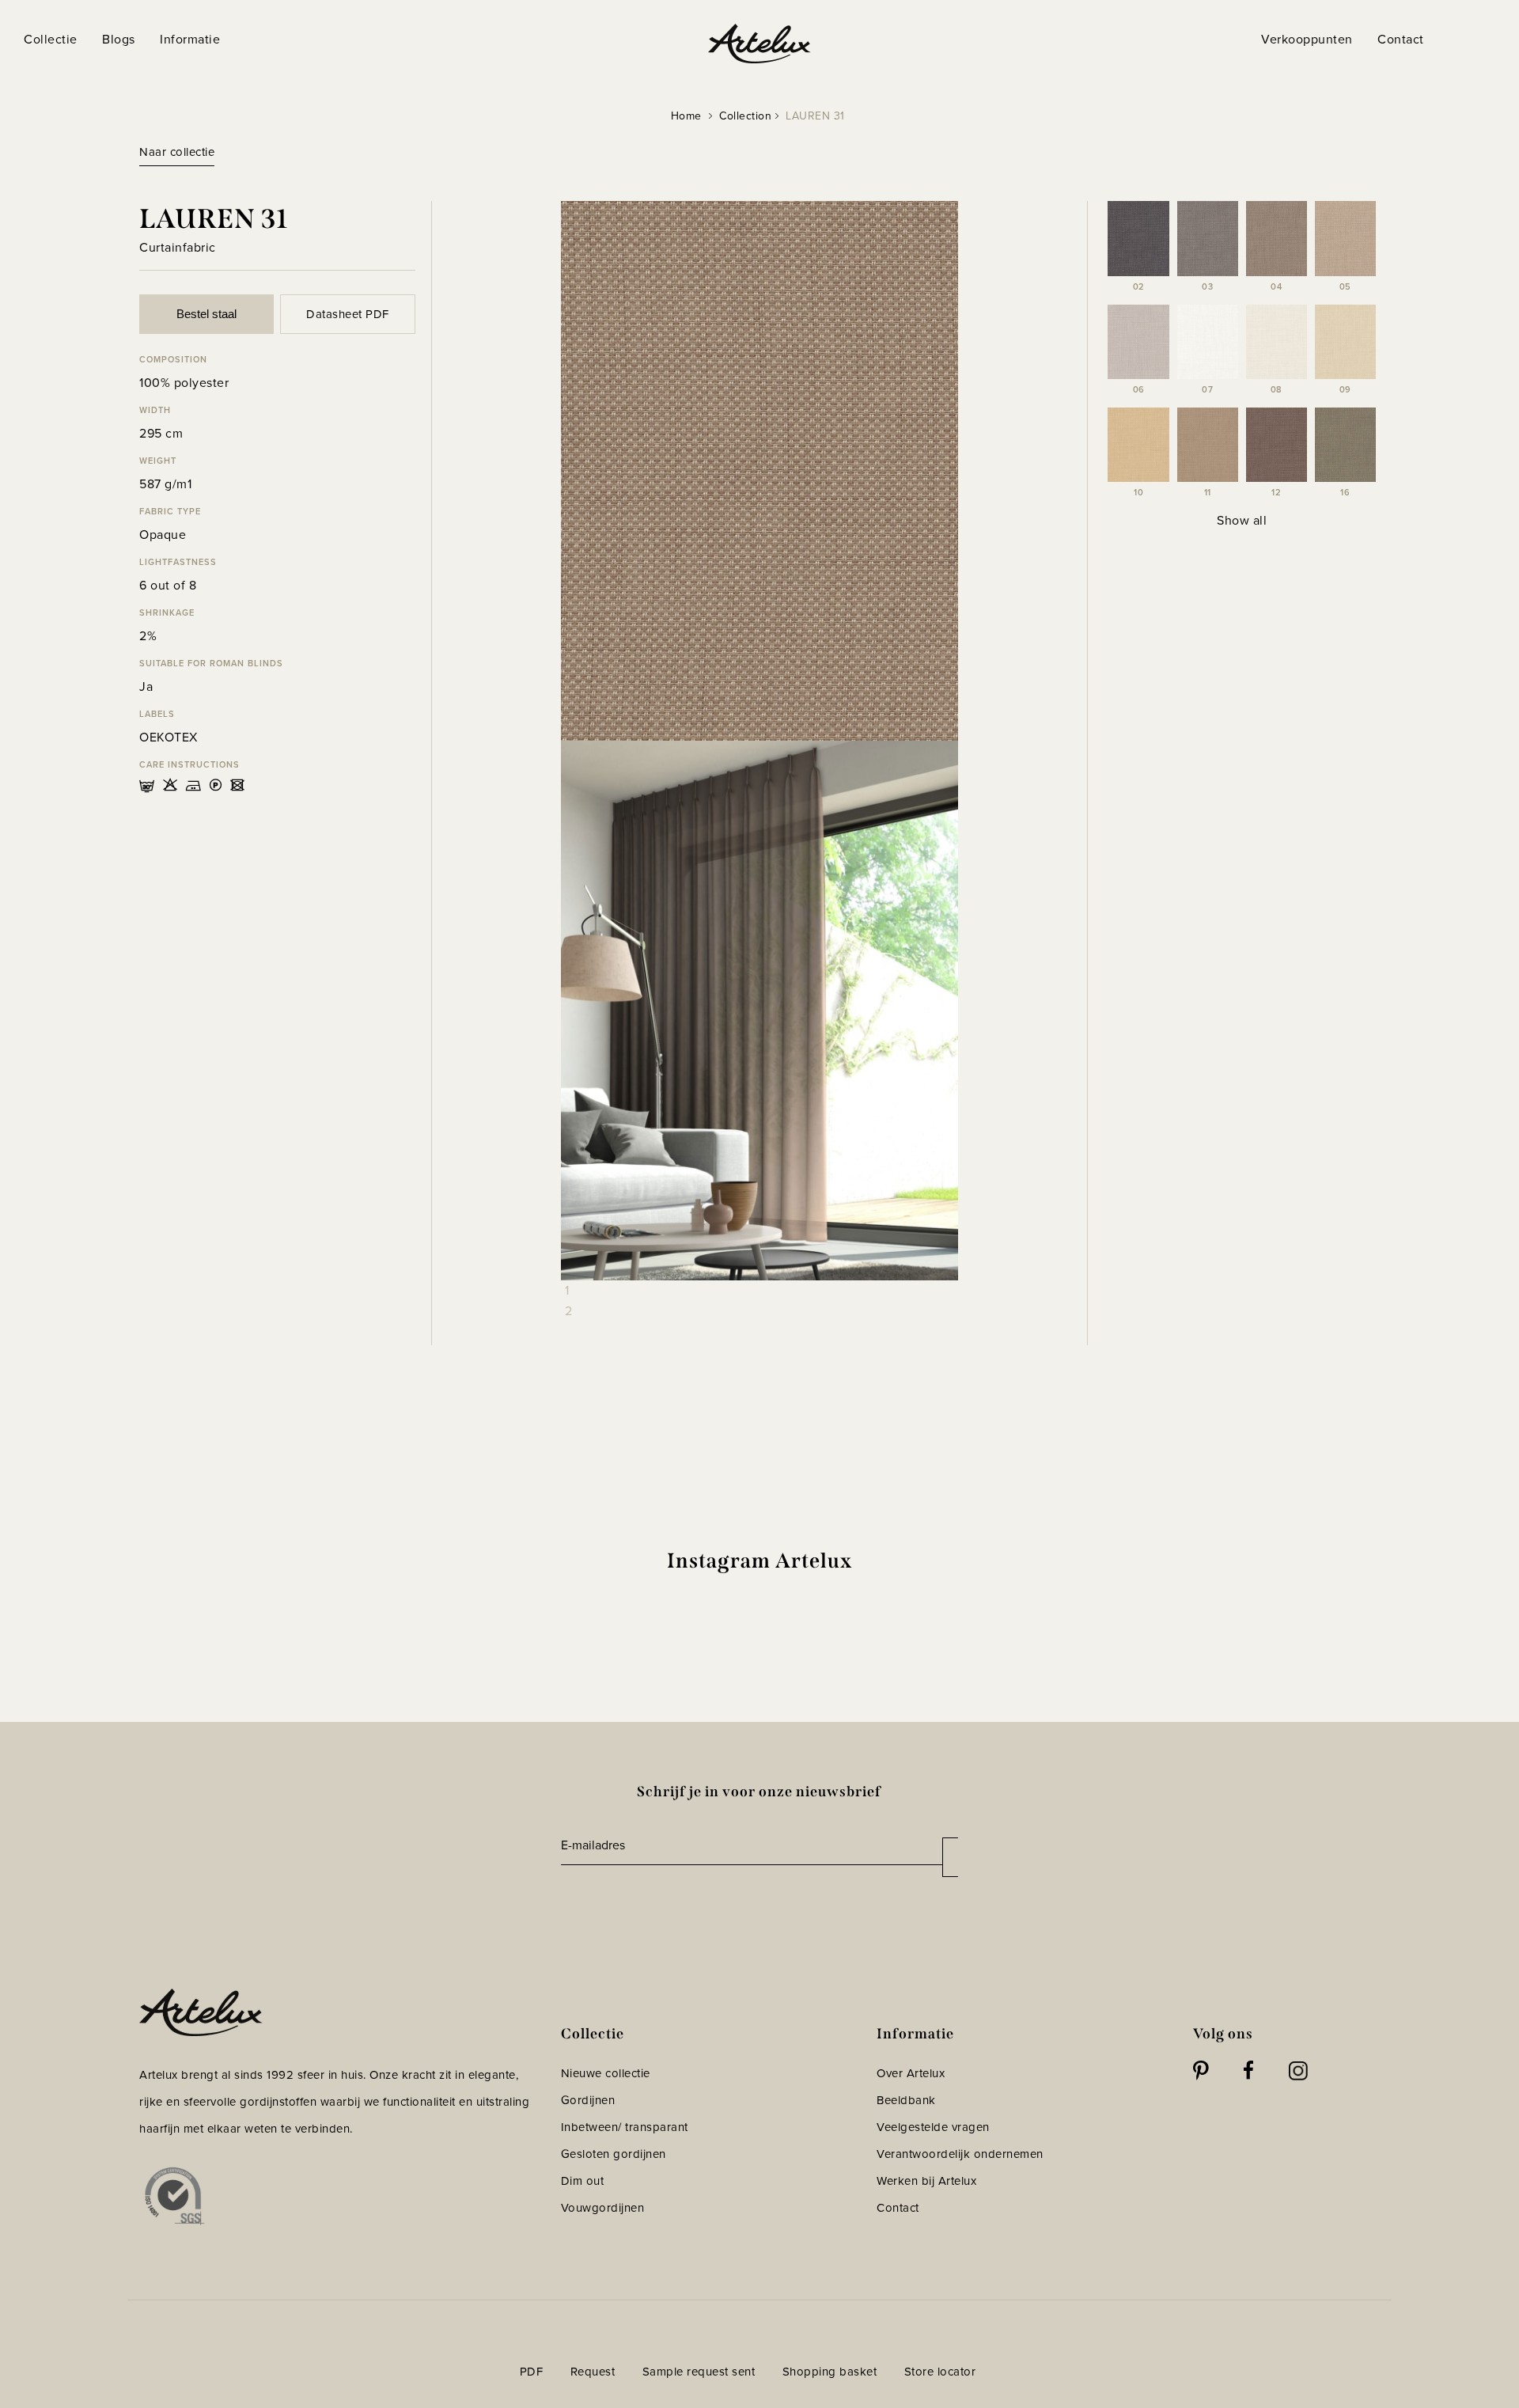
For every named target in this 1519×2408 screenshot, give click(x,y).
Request (593, 2372)
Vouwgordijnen (603, 2208)
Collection (745, 116)
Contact (898, 2208)
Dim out (583, 2181)
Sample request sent (699, 2372)
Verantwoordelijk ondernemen (960, 2154)
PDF (532, 2372)
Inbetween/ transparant (625, 2127)
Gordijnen (588, 2100)
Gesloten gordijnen (614, 2154)
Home (686, 116)
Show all (1242, 520)
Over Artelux (911, 2073)
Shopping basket (830, 2372)
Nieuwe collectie (606, 2073)
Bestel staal (206, 314)
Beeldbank (906, 2100)
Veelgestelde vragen (933, 2127)
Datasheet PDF (348, 314)
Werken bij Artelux (926, 2181)
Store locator (940, 2372)
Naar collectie (177, 152)
